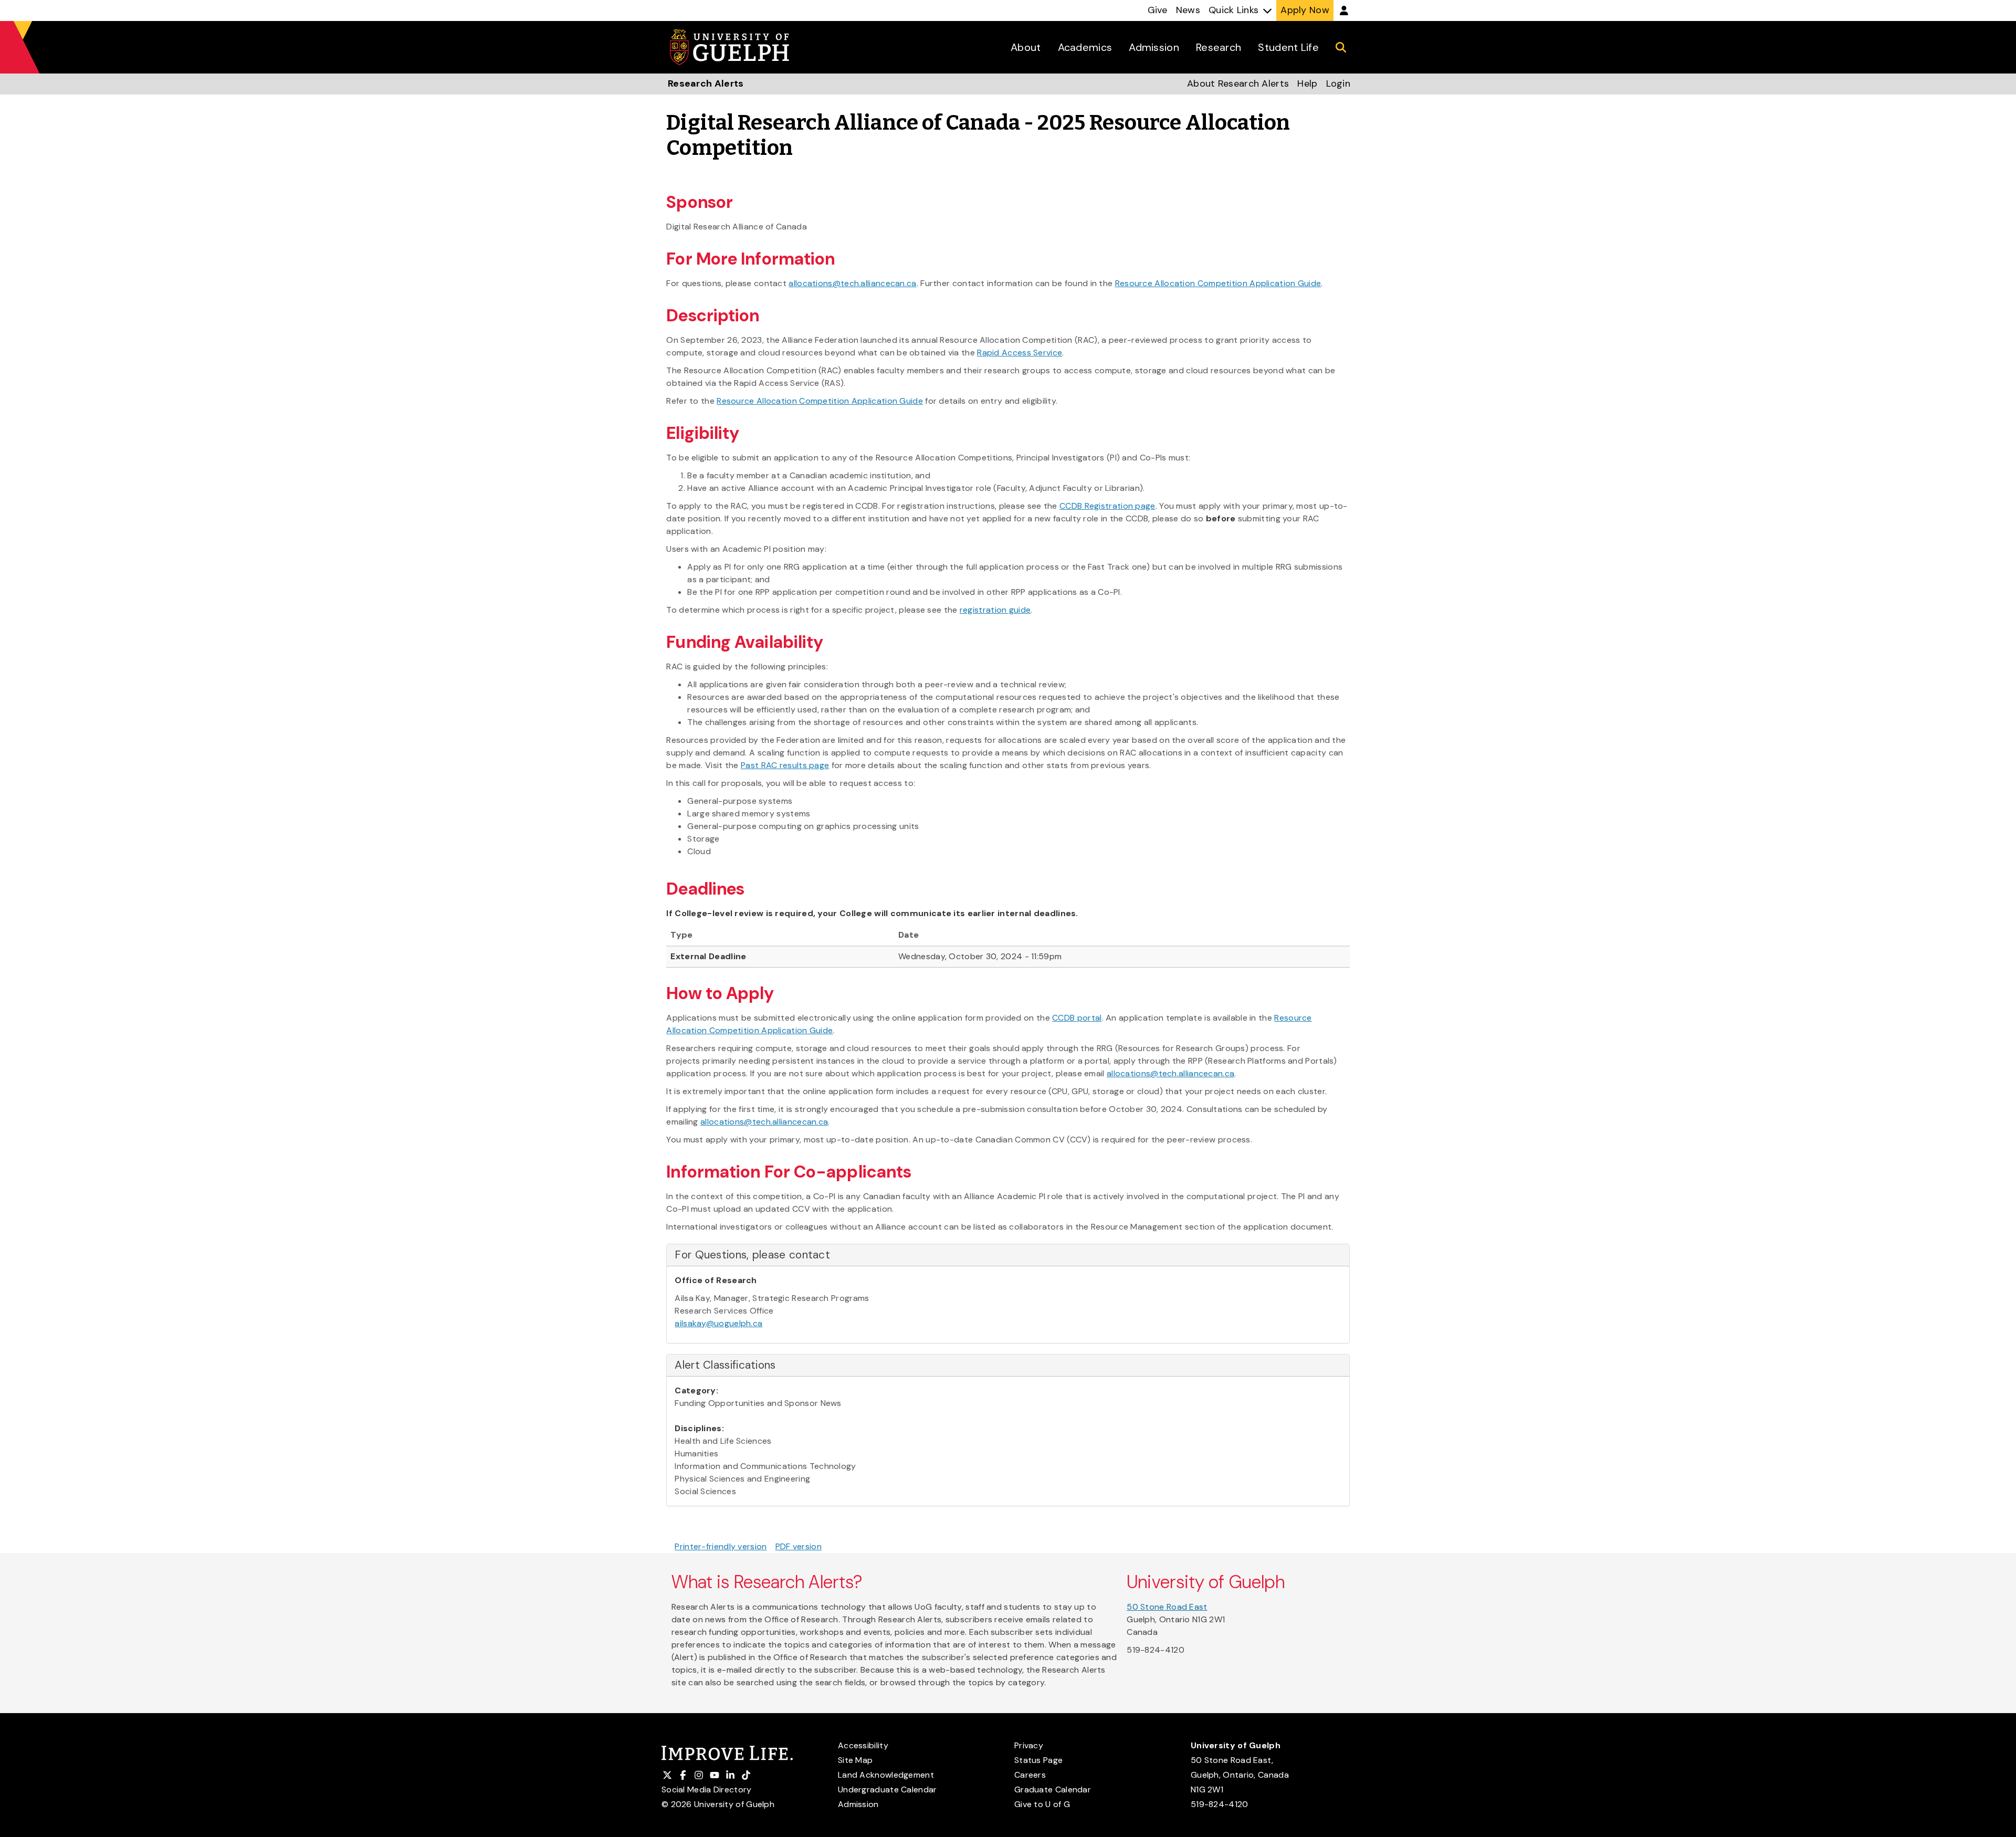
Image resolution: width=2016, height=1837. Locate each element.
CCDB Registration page (1107, 506)
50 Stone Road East (1167, 1607)
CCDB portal (1077, 1018)
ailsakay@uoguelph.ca (718, 1323)
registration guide (995, 610)
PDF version (799, 1546)
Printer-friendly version (721, 1546)
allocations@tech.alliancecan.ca (852, 283)
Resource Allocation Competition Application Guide (1218, 283)
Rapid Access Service (1020, 353)
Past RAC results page (785, 765)
